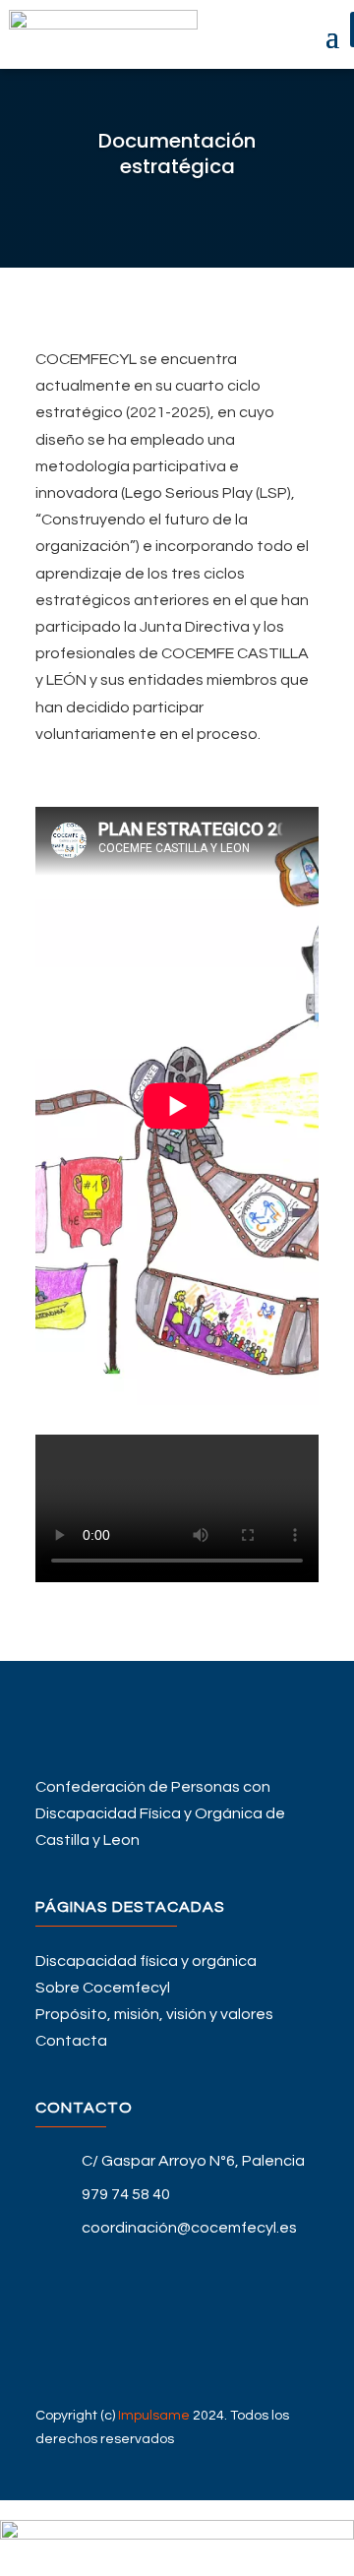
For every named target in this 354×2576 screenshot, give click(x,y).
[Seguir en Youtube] (177, 2328)
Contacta (71, 2041)
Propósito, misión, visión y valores (154, 2014)
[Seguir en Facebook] (177, 2265)
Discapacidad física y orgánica (146, 1961)
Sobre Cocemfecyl (103, 1988)
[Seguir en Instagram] (177, 2360)
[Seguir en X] (177, 2297)
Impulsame (154, 2416)
